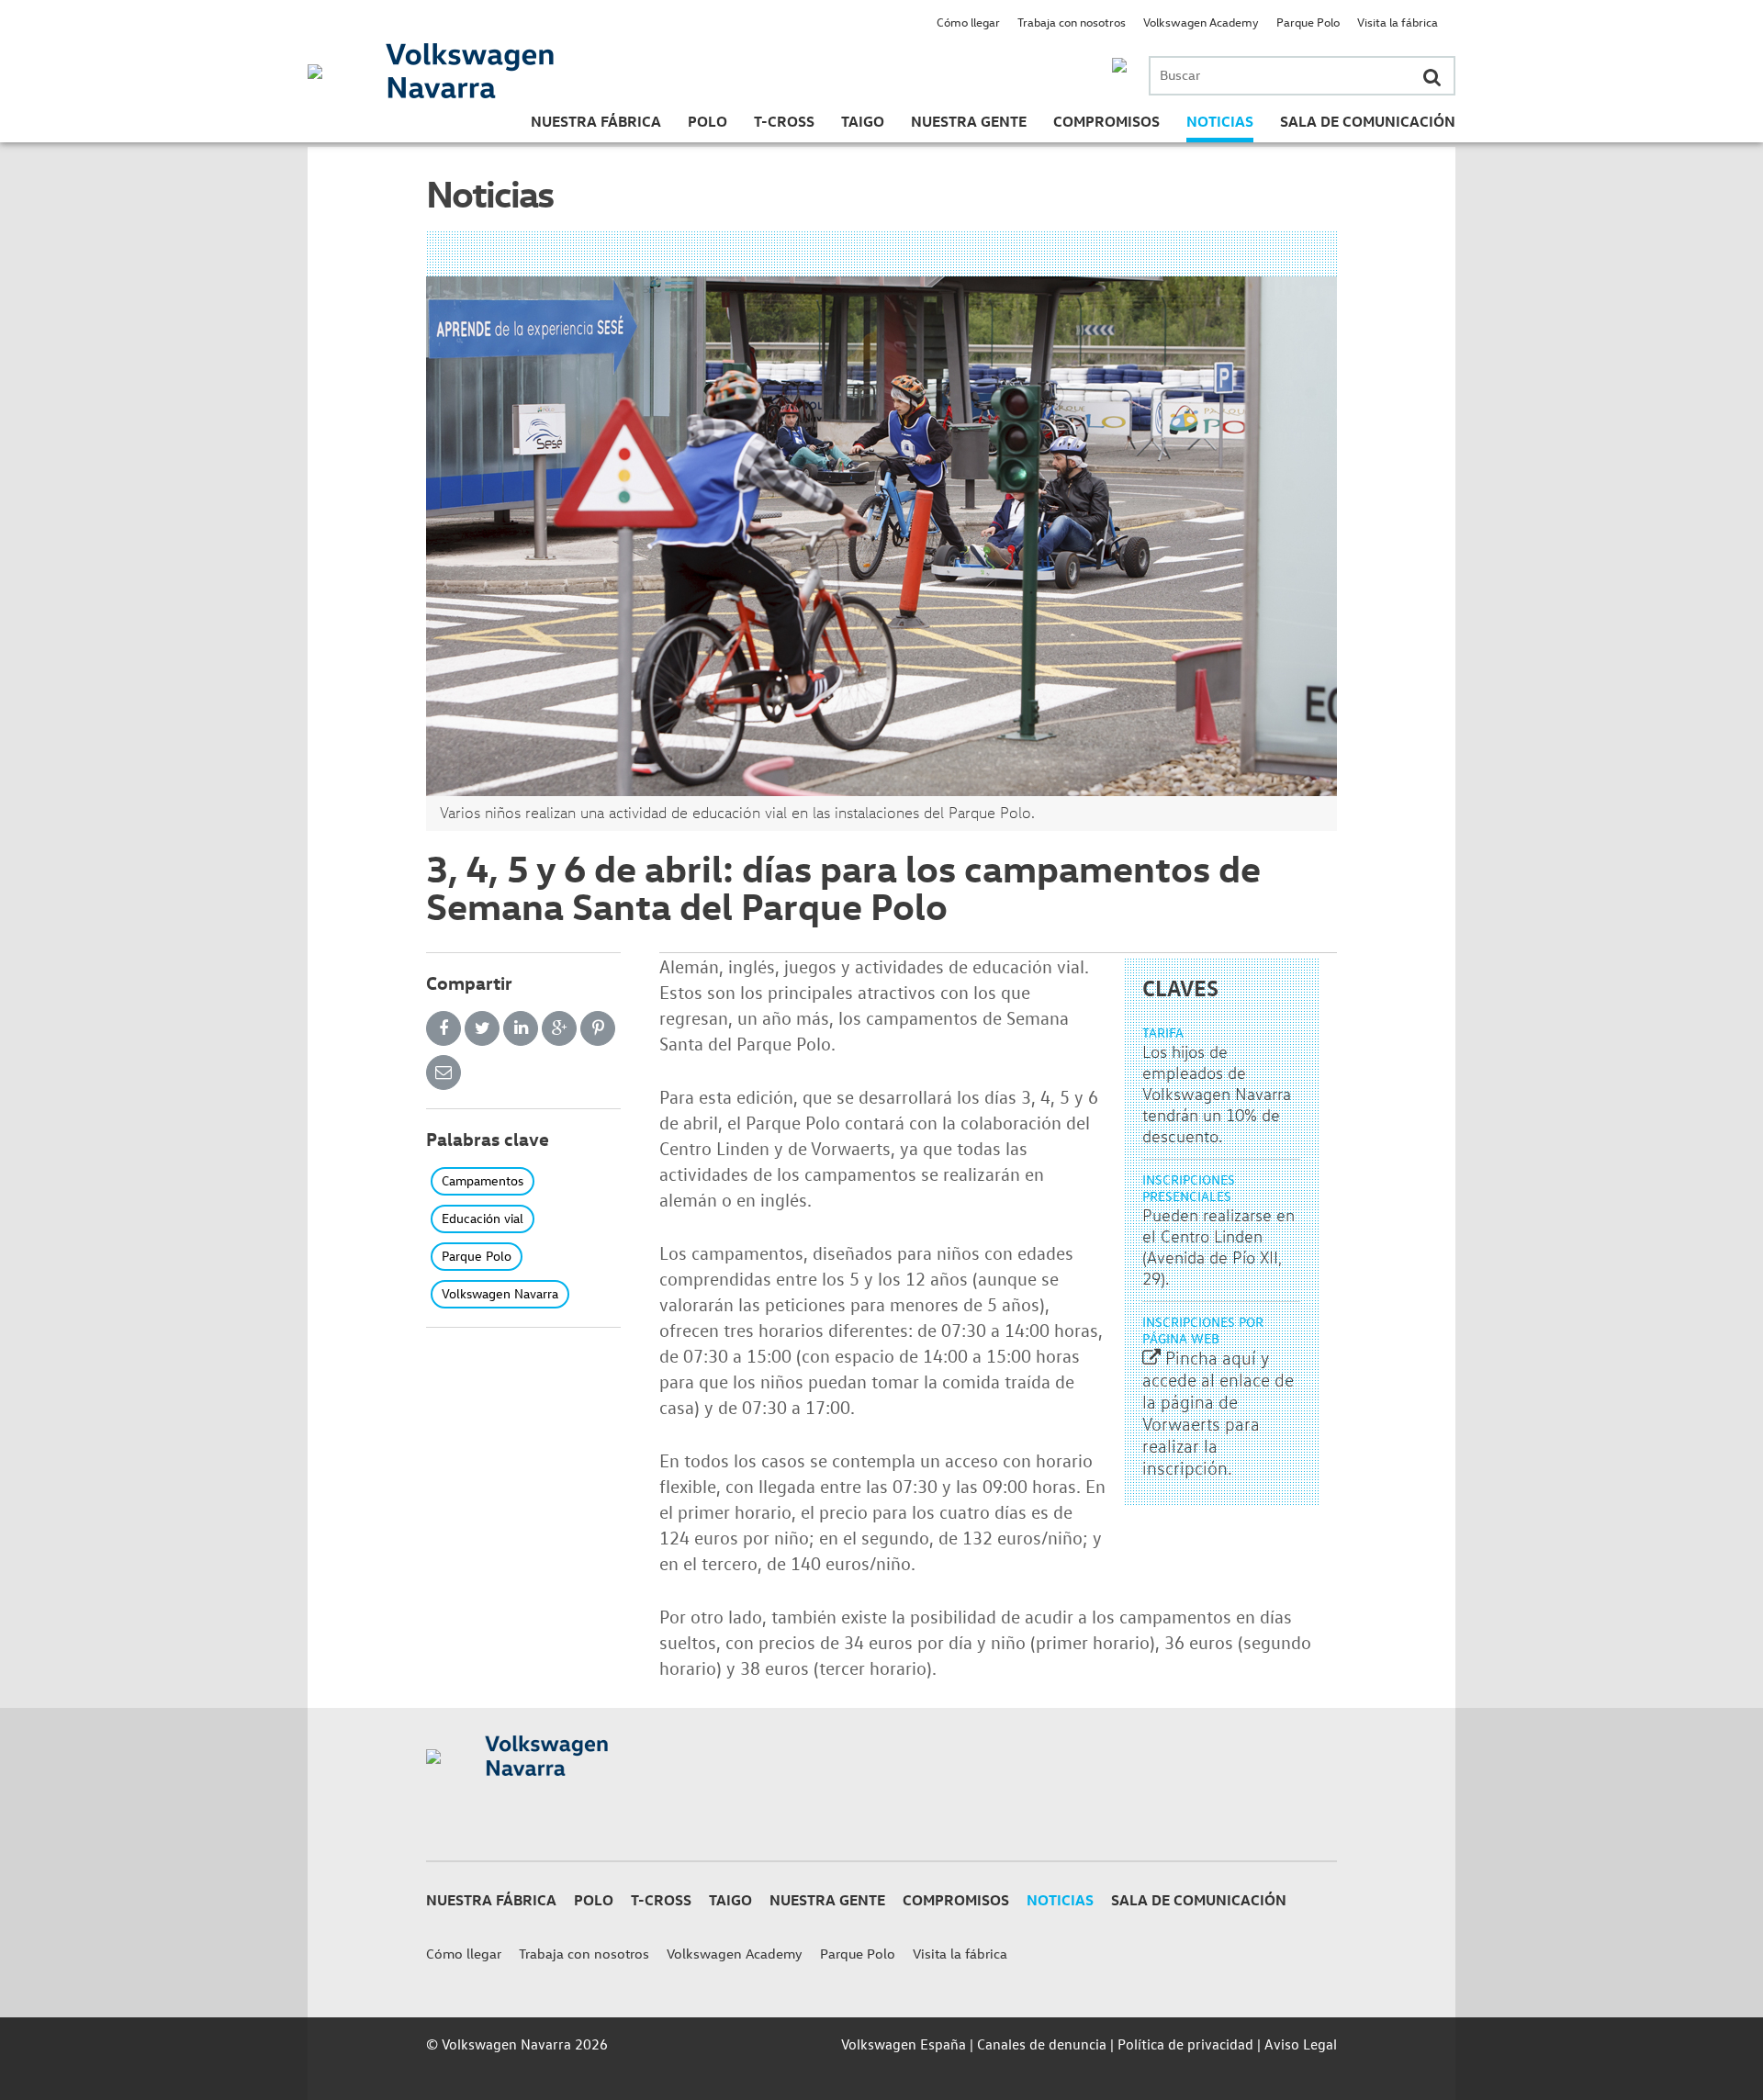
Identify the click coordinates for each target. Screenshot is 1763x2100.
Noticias (1220, 121)
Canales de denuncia (1042, 2044)
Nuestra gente (969, 121)
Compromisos (1106, 121)
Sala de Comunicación (1368, 121)
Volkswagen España (904, 2044)
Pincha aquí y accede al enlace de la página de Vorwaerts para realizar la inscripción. (1218, 1413)
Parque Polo (1308, 22)
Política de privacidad (1185, 2044)
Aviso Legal (1301, 2044)
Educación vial (483, 1218)
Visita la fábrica (1398, 22)
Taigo (863, 121)
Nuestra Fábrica (596, 121)
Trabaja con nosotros (1072, 22)
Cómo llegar (968, 22)
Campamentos (483, 1180)
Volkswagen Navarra (500, 1293)
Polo (707, 121)
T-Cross (784, 121)
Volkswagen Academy (1201, 22)
